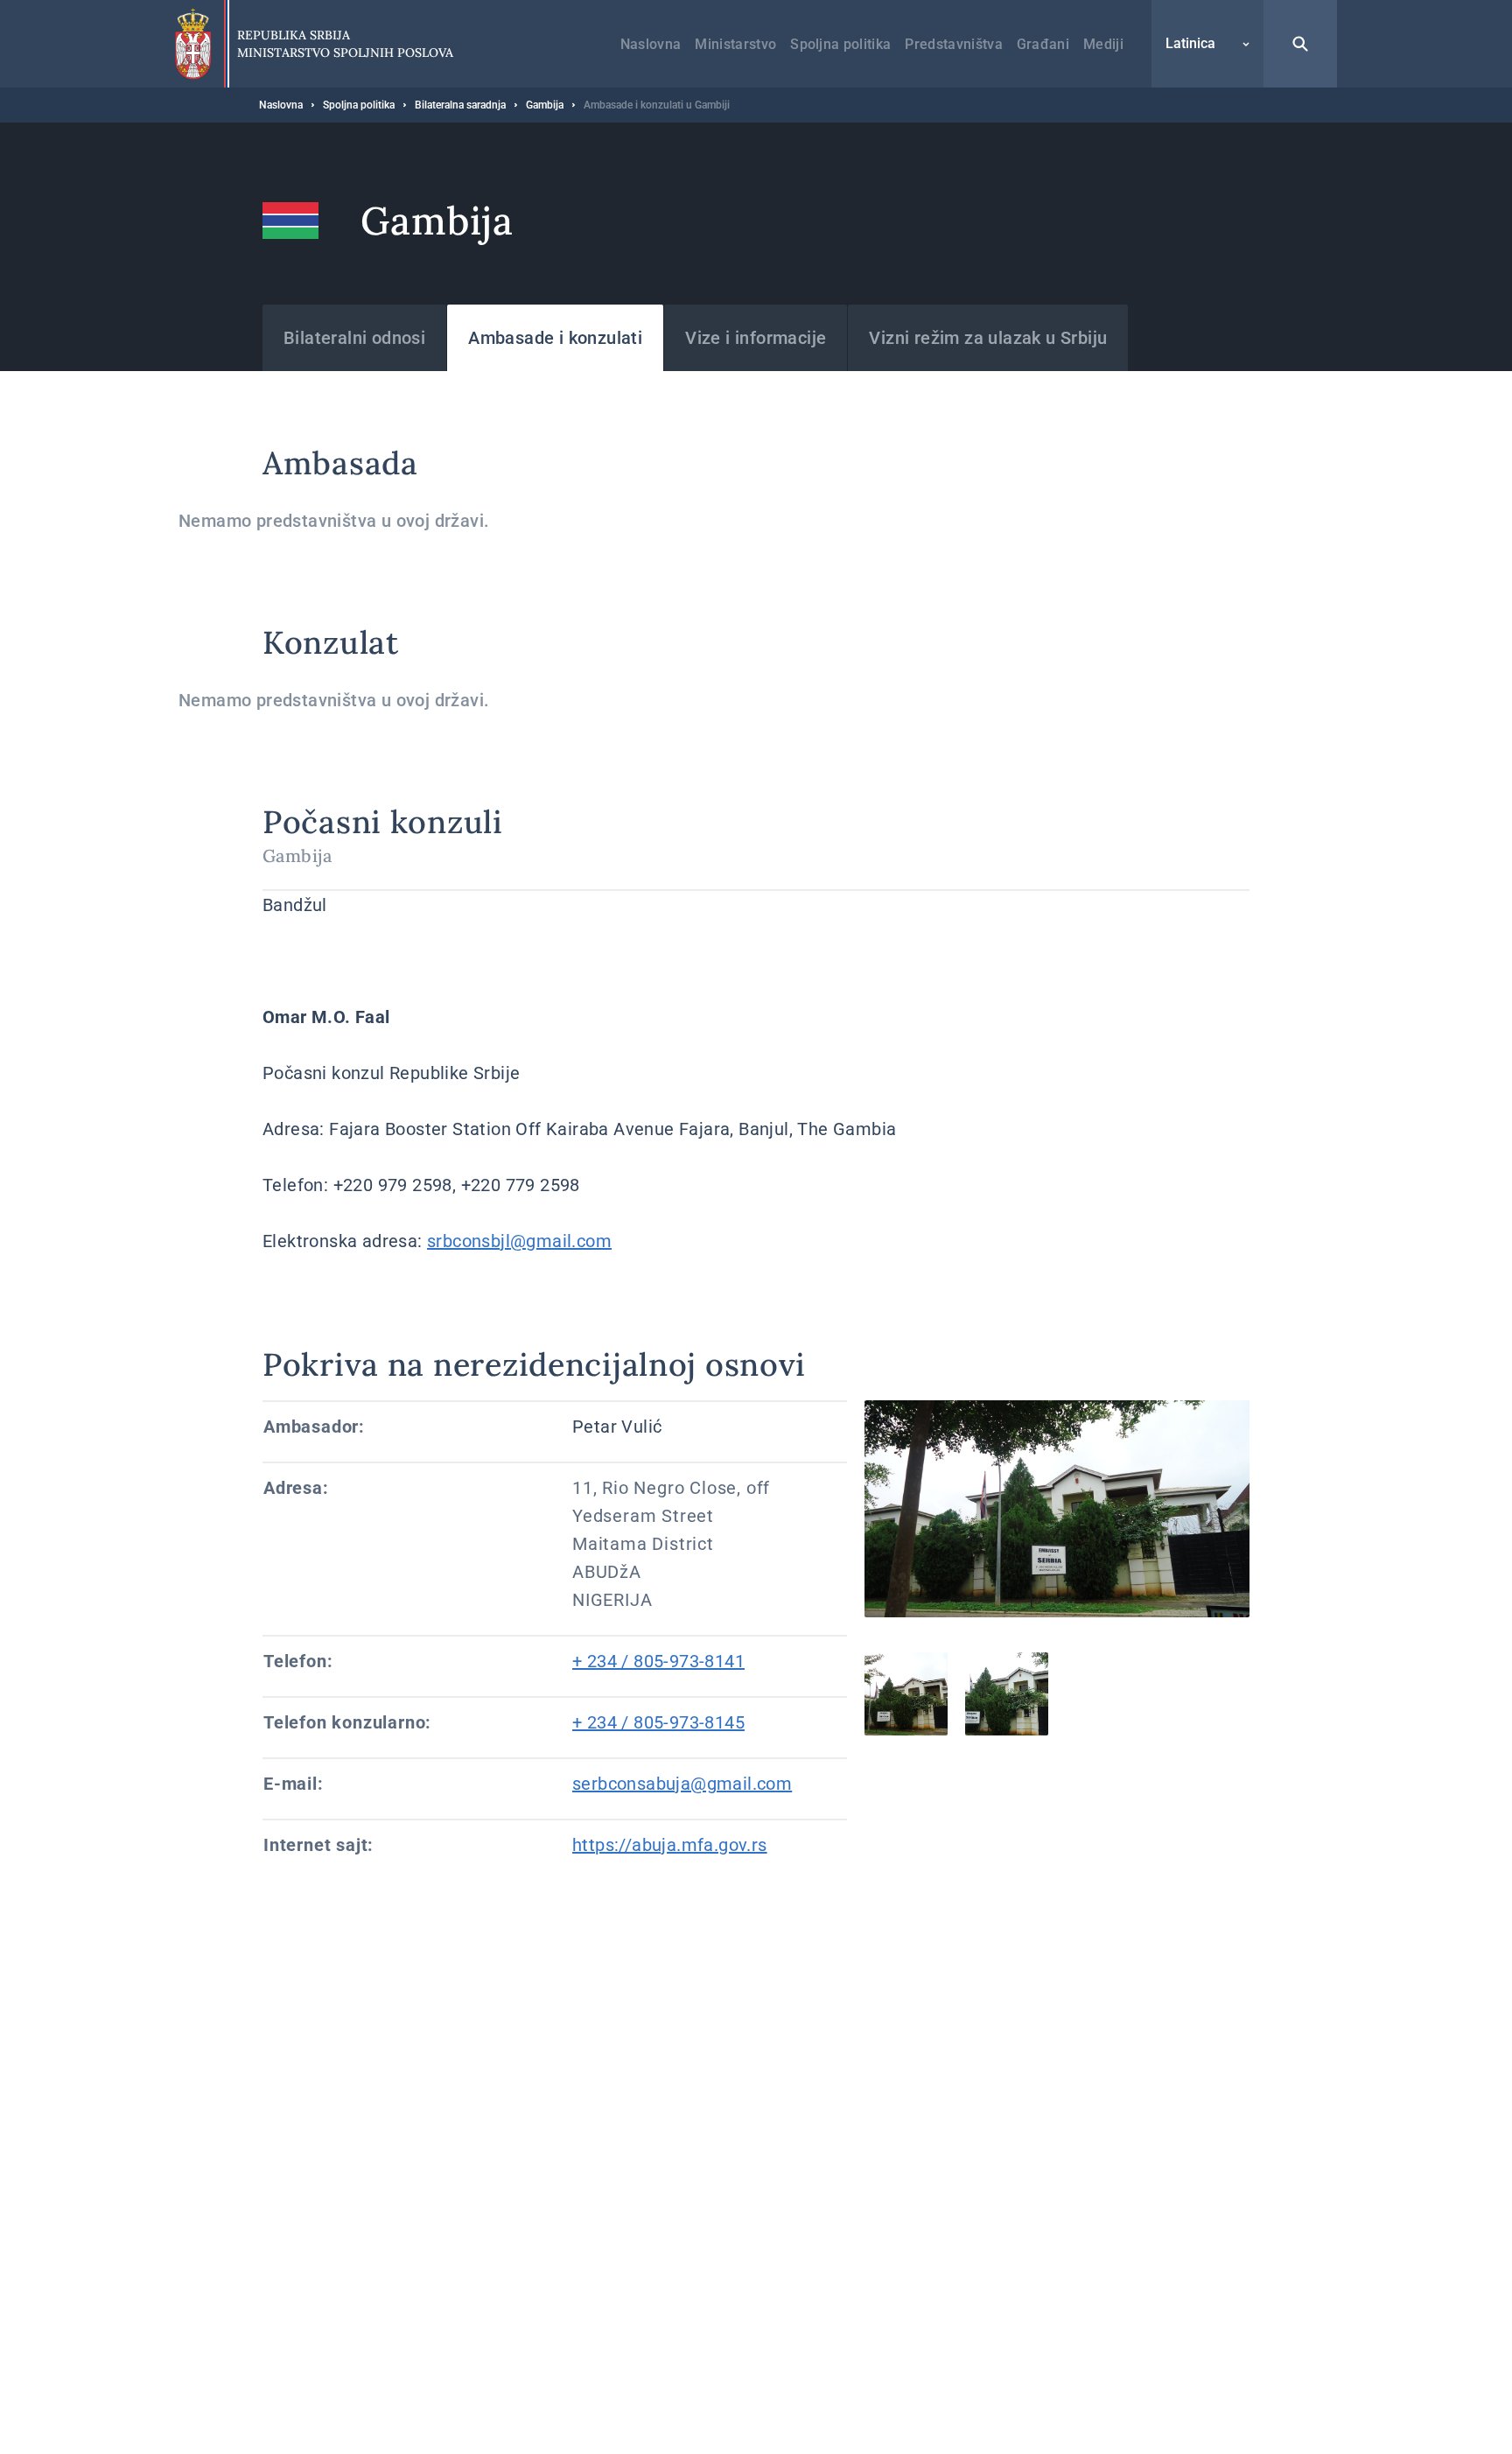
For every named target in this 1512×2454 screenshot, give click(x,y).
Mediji (1103, 44)
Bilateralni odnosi (354, 338)
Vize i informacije (756, 338)
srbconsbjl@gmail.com (519, 1241)
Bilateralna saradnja (460, 105)
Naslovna (651, 44)
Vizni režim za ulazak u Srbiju (988, 338)
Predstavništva (953, 44)
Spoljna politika (840, 44)
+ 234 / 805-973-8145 (658, 1722)
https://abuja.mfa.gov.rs (670, 1845)
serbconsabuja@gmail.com (682, 1784)
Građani (1043, 44)
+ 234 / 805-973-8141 (658, 1661)
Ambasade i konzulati (555, 338)
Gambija (545, 105)
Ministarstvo (735, 44)
